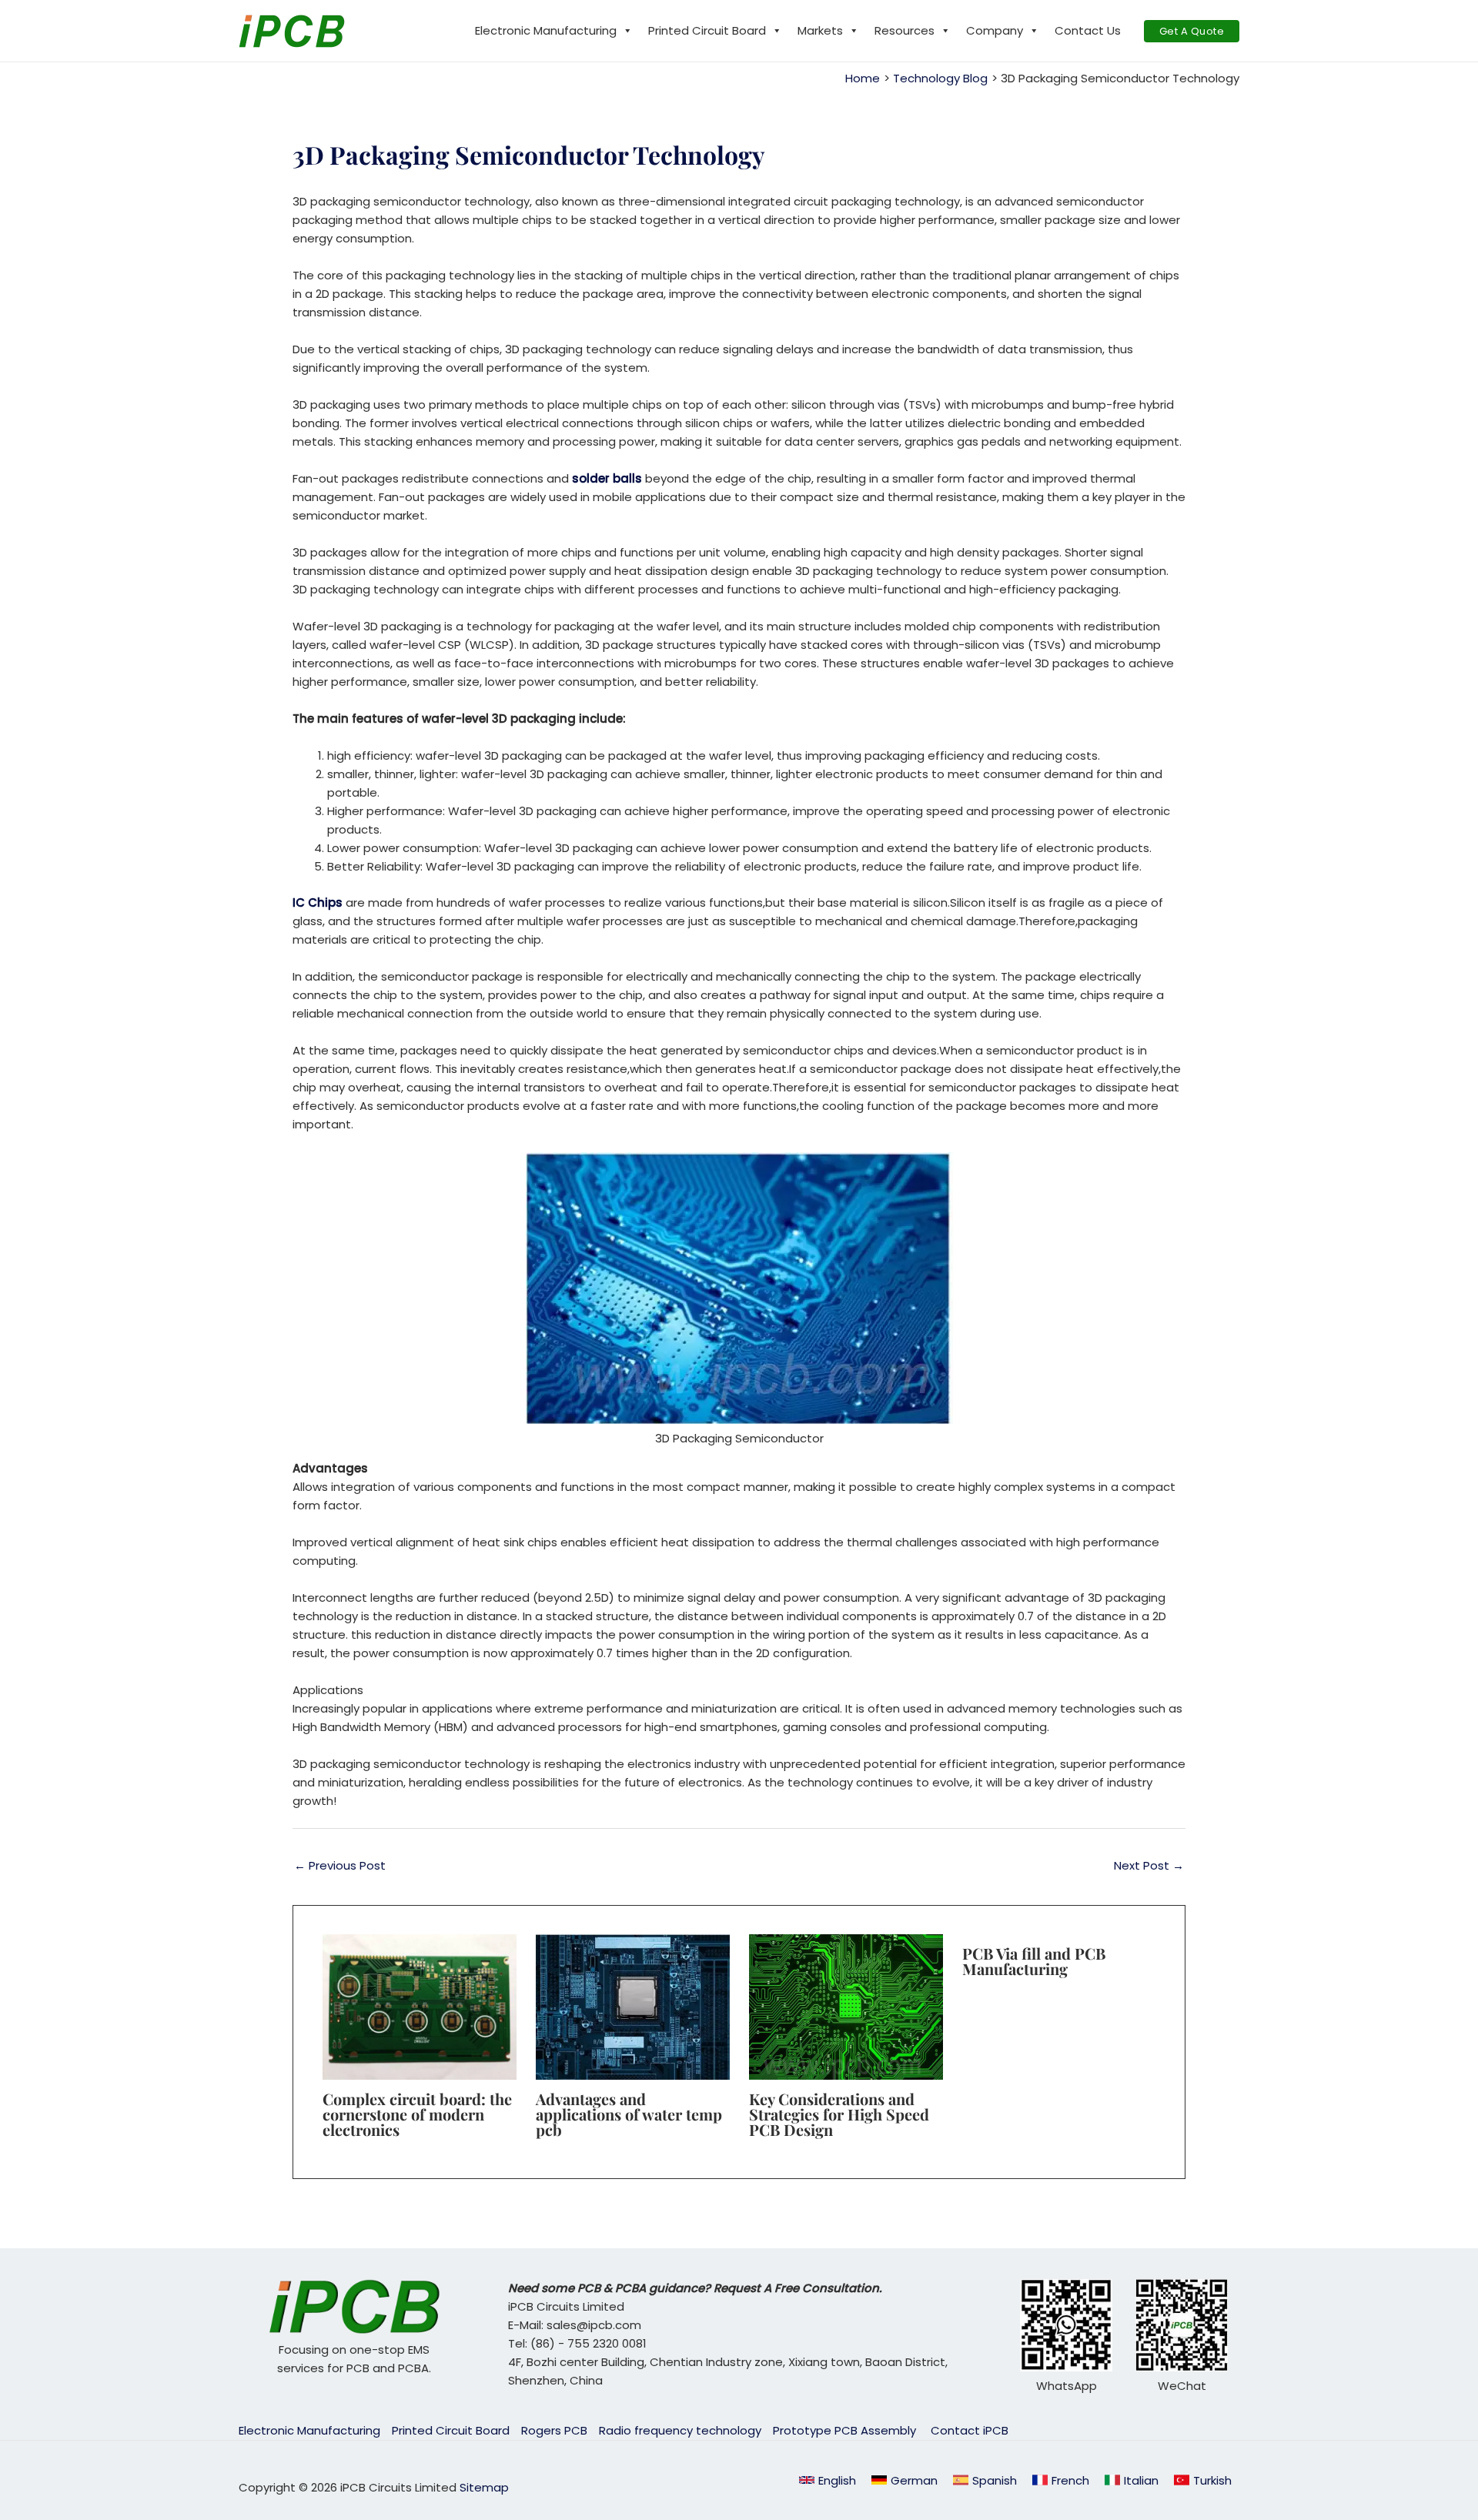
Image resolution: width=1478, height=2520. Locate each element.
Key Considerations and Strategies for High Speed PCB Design (839, 2114)
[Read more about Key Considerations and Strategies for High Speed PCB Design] (846, 2006)
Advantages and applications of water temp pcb (629, 2114)
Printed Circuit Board (707, 30)
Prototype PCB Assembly (846, 2430)
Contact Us (1088, 30)
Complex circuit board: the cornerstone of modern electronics (417, 2114)
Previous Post (340, 1865)
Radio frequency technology (680, 2430)
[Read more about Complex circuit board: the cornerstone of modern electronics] (420, 2006)
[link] (905, 2480)
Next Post (1149, 1865)
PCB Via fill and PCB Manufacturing (1034, 1961)
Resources (905, 30)
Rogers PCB (554, 2430)
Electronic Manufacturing (546, 30)
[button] (1192, 31)
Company (995, 30)
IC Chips (318, 902)
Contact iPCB (970, 2430)
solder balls (609, 478)
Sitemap (484, 2487)
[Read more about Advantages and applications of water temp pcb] (633, 2006)
